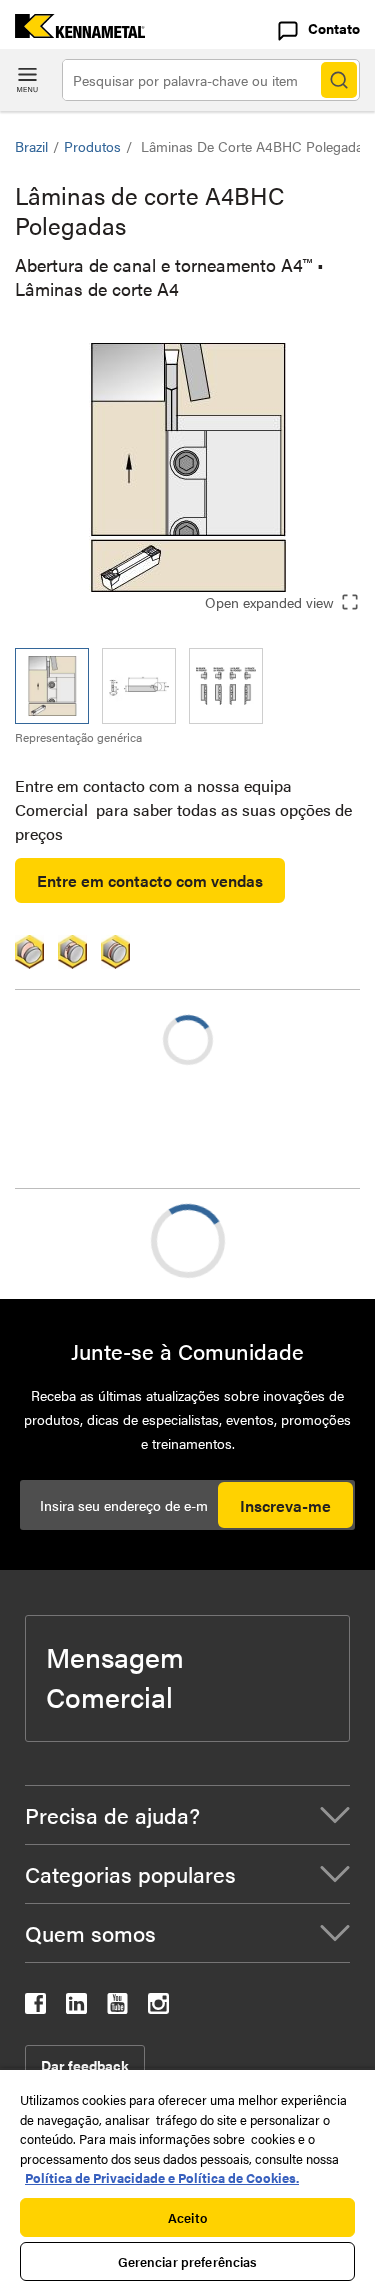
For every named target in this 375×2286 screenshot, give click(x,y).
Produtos (92, 146)
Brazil (31, 146)
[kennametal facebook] (35, 2007)
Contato (334, 28)
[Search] (339, 80)
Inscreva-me (285, 1505)
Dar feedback (85, 2065)
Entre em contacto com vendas (150, 880)
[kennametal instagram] (158, 2007)
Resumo (83, 1240)
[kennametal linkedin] (76, 2007)
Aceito (187, 2217)
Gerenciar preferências (188, 2261)
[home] (72, 31)
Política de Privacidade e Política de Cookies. (162, 2177)
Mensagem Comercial (115, 1676)
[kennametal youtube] (117, 2007)
